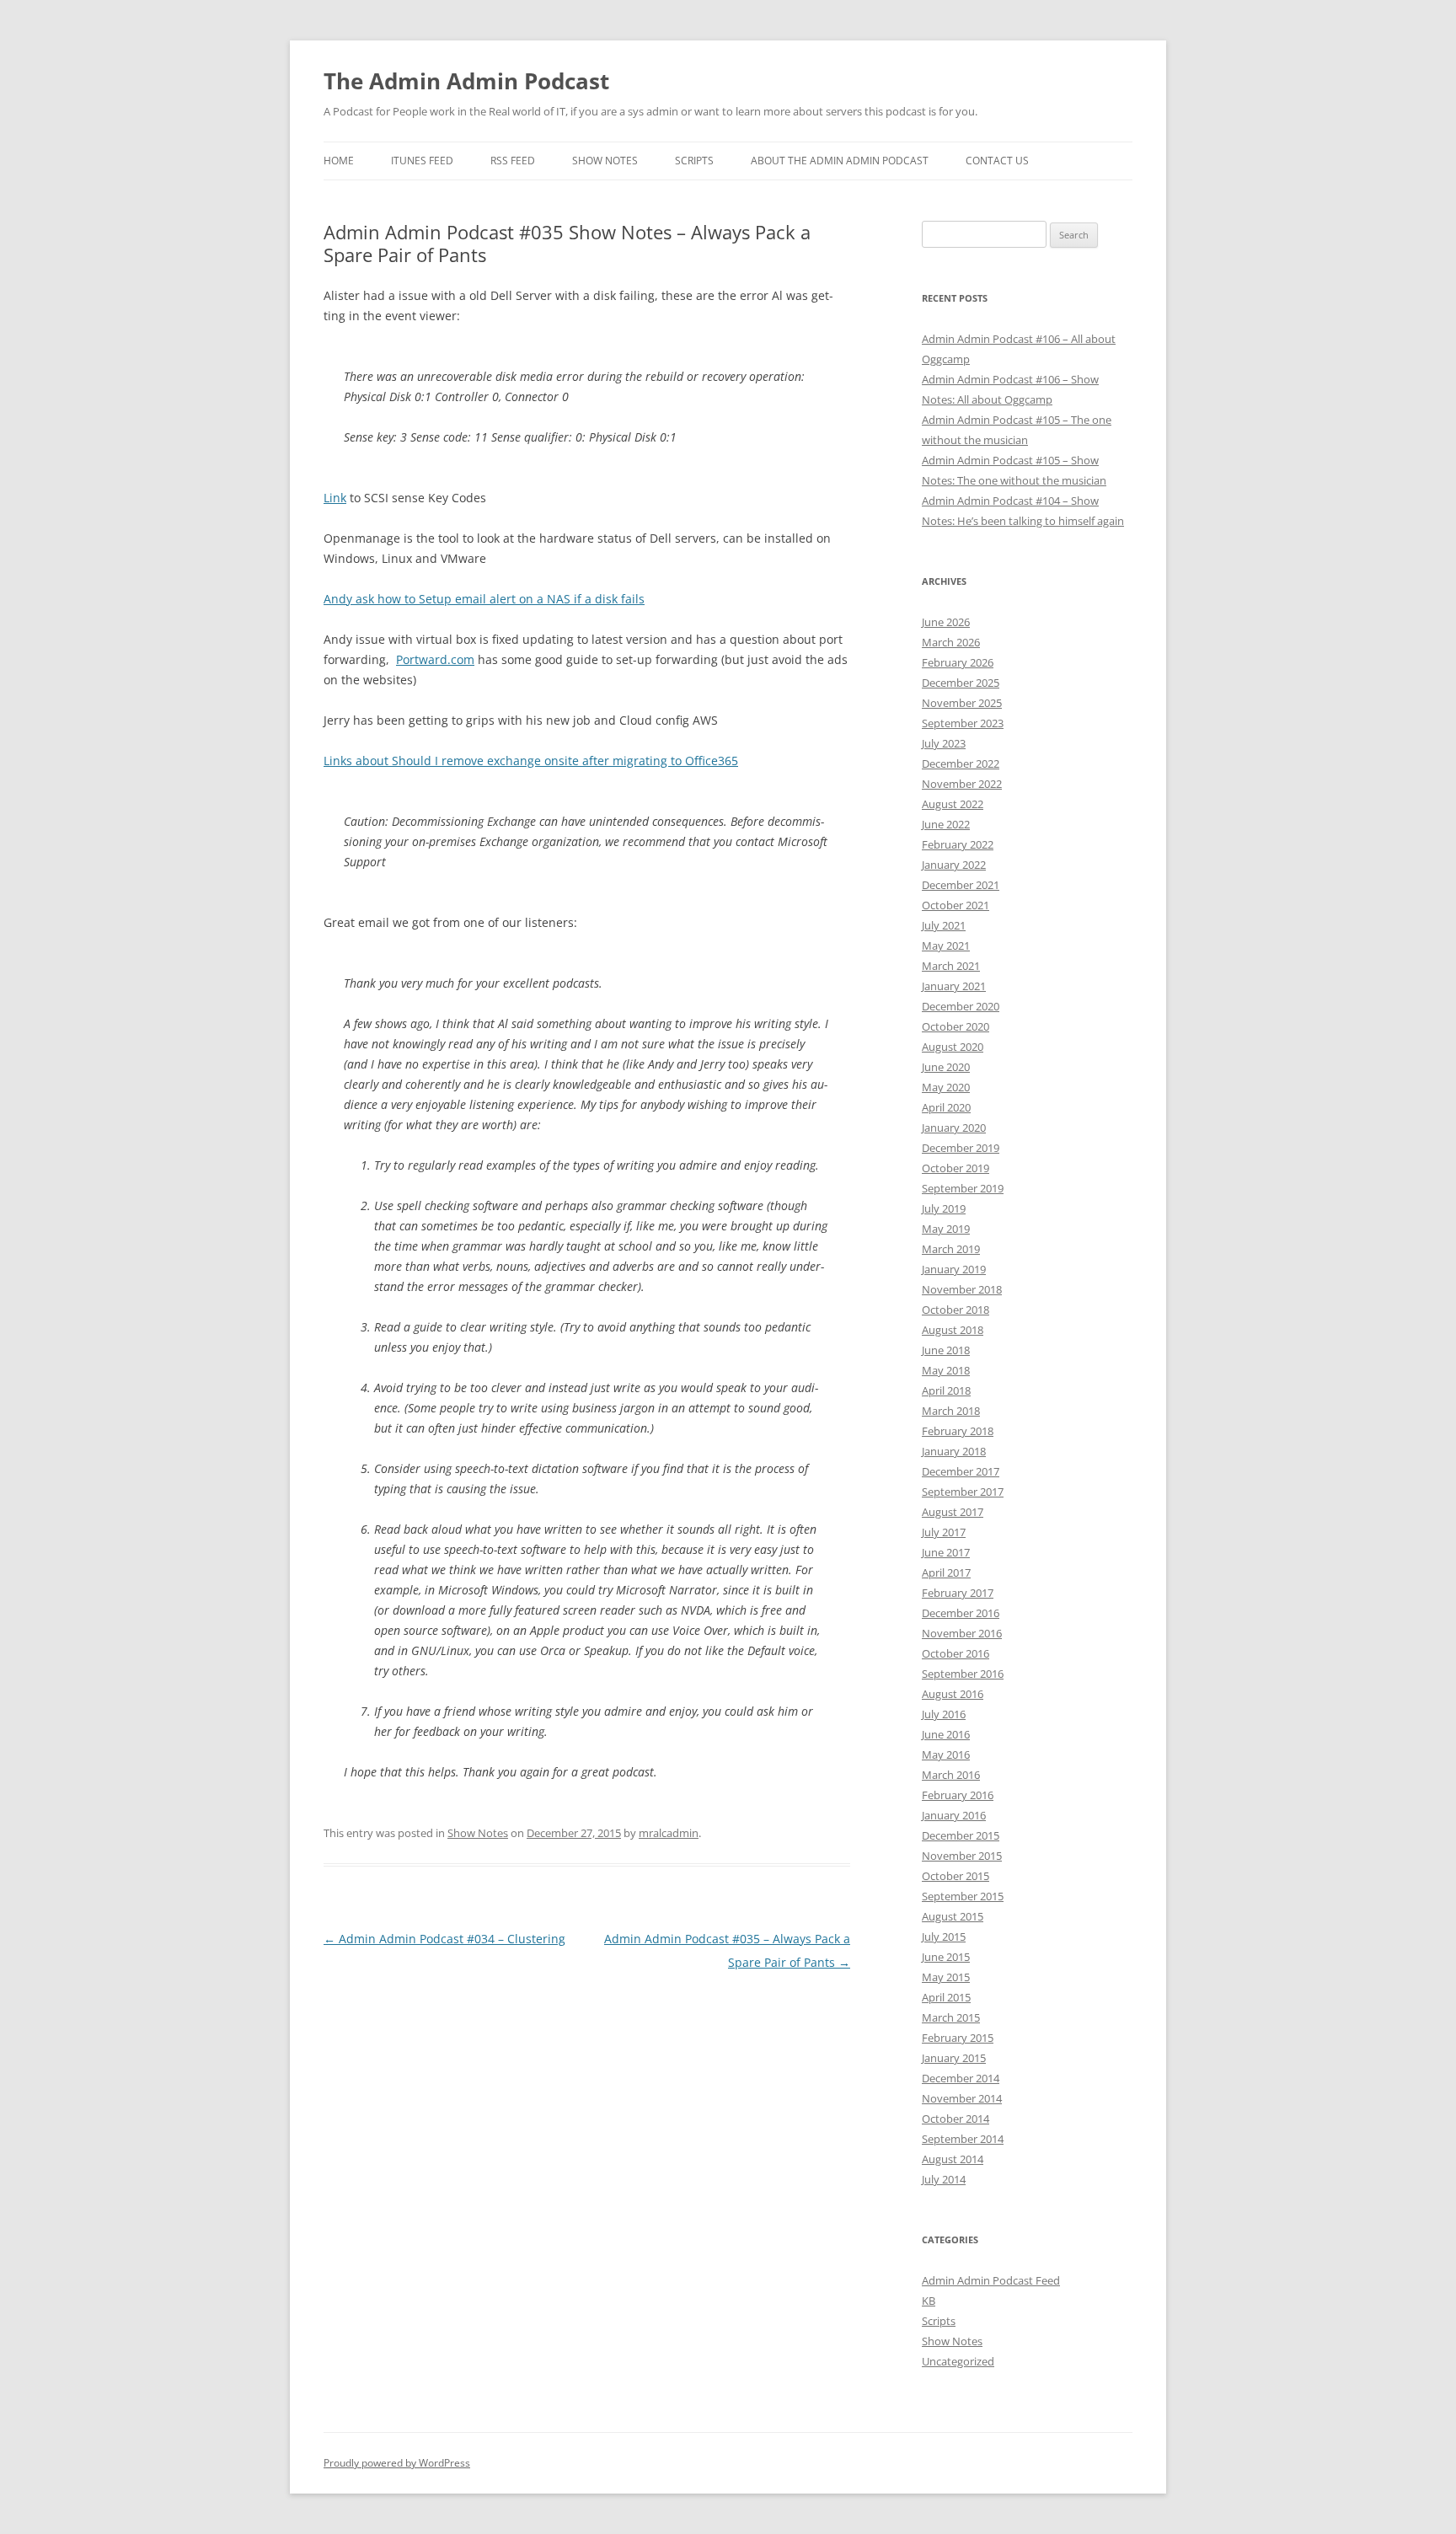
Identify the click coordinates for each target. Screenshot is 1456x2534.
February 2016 (958, 1795)
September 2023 (963, 723)
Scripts (694, 161)
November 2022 (962, 784)
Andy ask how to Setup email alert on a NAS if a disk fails (484, 599)
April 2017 (946, 1572)
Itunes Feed (422, 161)
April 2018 (946, 1390)
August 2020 (953, 1047)
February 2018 (958, 1431)
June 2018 (946, 1350)
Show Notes (605, 161)
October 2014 (955, 2119)
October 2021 (955, 905)
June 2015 (946, 1957)
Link (335, 498)
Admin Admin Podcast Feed (991, 2280)
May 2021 (946, 946)
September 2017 (963, 1492)
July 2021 (944, 925)
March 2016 (951, 1775)
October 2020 (955, 1026)
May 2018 (946, 1370)
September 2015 (963, 1896)
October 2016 (955, 1653)
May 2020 (946, 1087)
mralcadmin (669, 1833)
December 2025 (961, 683)
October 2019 (955, 1168)
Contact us (997, 161)
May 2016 (946, 1755)
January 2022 (954, 865)
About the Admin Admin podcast (840, 161)
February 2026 (958, 662)
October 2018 (955, 1310)
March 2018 (951, 1411)
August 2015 (953, 1916)
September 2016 (963, 1674)
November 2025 (962, 703)
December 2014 (961, 2078)
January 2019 (954, 1269)
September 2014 (963, 2139)
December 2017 (961, 1471)
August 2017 (953, 1512)
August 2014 (953, 2159)
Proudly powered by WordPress (397, 2463)
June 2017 (946, 1552)
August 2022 (953, 804)
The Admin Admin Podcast (466, 81)
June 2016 (946, 1734)
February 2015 (958, 2038)
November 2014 (962, 2098)
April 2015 (946, 1997)
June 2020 (946, 1067)
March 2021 (951, 966)
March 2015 (951, 2017)
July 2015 (944, 1937)
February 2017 (958, 1593)
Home (339, 161)
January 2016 (954, 1815)
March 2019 (951, 1249)
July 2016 (944, 1714)
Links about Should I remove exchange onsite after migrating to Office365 (531, 761)
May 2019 (946, 1229)
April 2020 (946, 1107)
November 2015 (962, 1856)
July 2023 (944, 743)
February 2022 (958, 844)
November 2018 (962, 1289)
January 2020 (954, 1128)
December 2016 (961, 1613)
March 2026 (951, 642)
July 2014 (944, 2179)
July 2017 (944, 1532)
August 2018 (953, 1330)
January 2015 (954, 2058)
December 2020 (961, 1006)
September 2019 (963, 1188)
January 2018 (954, 1451)
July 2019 (944, 1208)
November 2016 (962, 1633)
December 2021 (961, 885)
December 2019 (961, 1148)
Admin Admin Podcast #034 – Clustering (444, 1939)
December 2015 (961, 1835)
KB (929, 2301)
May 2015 (946, 1977)
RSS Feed (513, 161)
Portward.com (435, 659)
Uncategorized (958, 2361)
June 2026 (946, 622)
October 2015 (955, 1876)
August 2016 (953, 1694)
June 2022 (946, 824)
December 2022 (961, 763)
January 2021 (954, 986)
